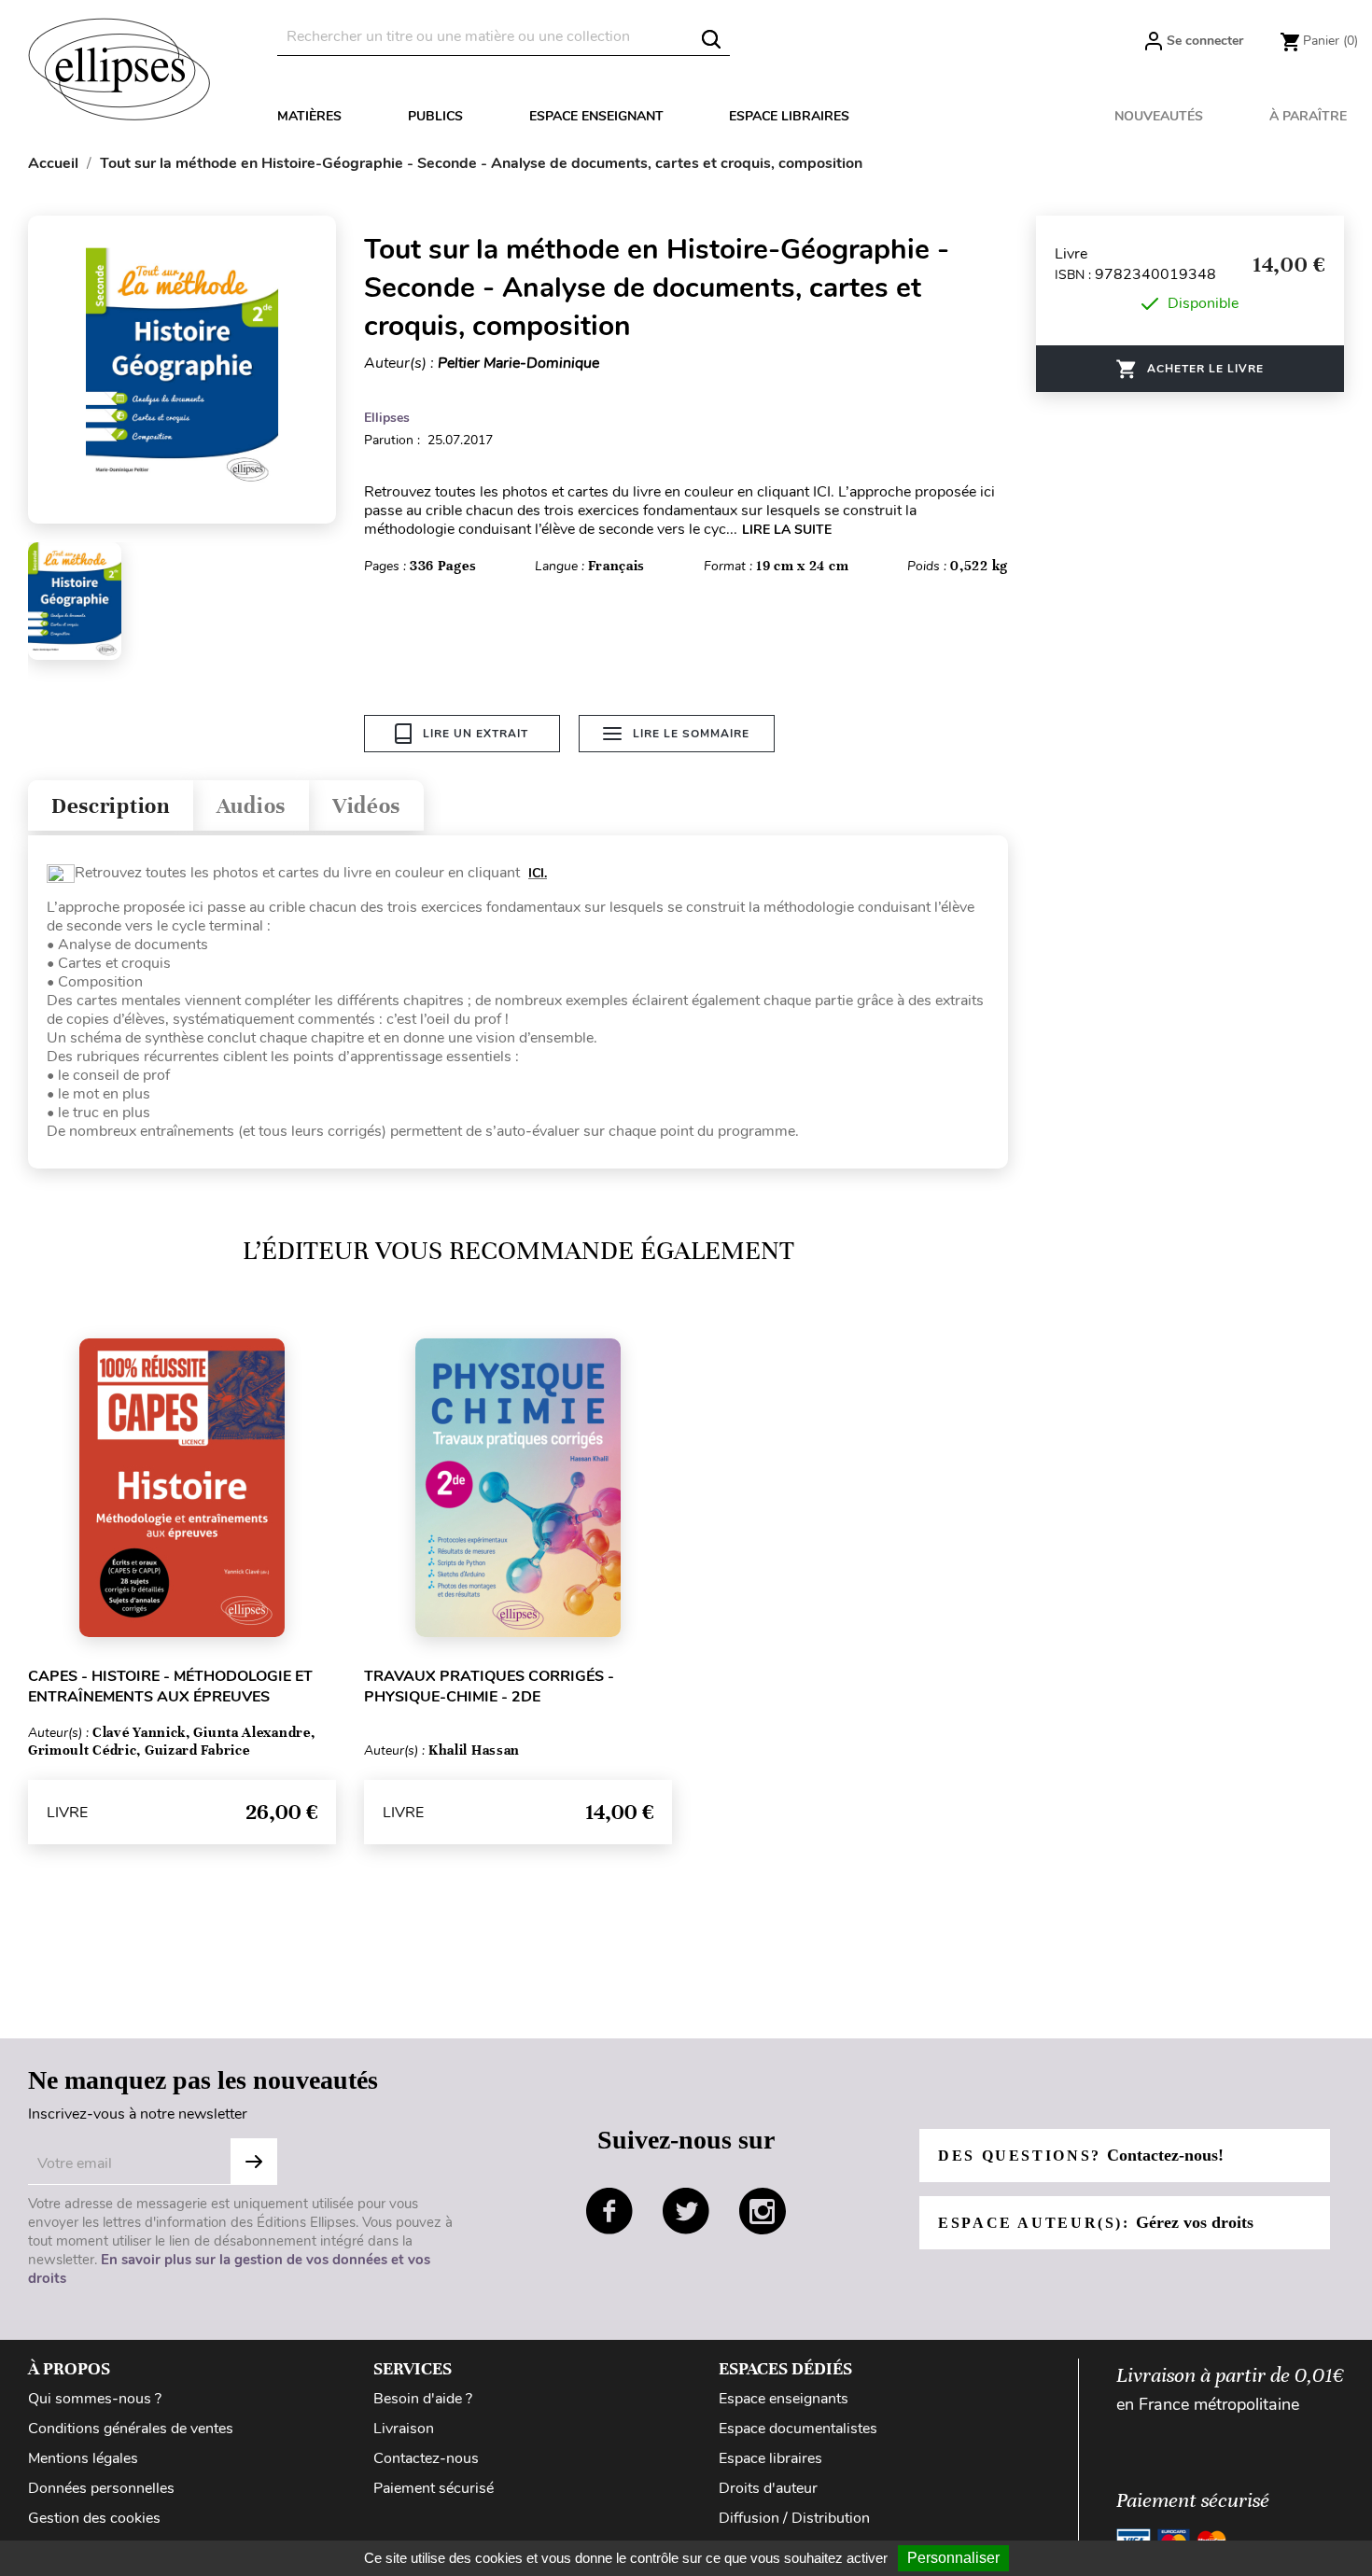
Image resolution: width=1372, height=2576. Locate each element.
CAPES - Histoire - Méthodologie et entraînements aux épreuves (170, 1687)
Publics (435, 116)
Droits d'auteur (768, 2488)
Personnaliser (953, 2558)
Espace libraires (789, 116)
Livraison (404, 2429)
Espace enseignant (596, 116)
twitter (686, 2211)
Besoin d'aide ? (423, 2399)
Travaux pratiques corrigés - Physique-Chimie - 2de (489, 1687)
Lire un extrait (476, 734)
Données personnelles (101, 2488)
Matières (309, 116)
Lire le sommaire (691, 734)
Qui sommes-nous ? (95, 2399)
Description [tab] (111, 806)
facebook (609, 2211)
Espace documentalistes (798, 2429)
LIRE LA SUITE (787, 530)
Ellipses (387, 418)
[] (711, 39)
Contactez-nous (426, 2458)
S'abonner (254, 2162)
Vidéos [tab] (366, 806)
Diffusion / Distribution (794, 2518)
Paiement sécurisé (434, 2488)
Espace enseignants (784, 2399)
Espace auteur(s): (1096, 2222)
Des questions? (1081, 2155)
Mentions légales (83, 2458)
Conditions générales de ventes (131, 2429)
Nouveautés (1159, 116)
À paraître (1308, 116)
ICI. (538, 873)
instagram (763, 2211)
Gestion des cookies (94, 2518)
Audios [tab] (251, 806)
